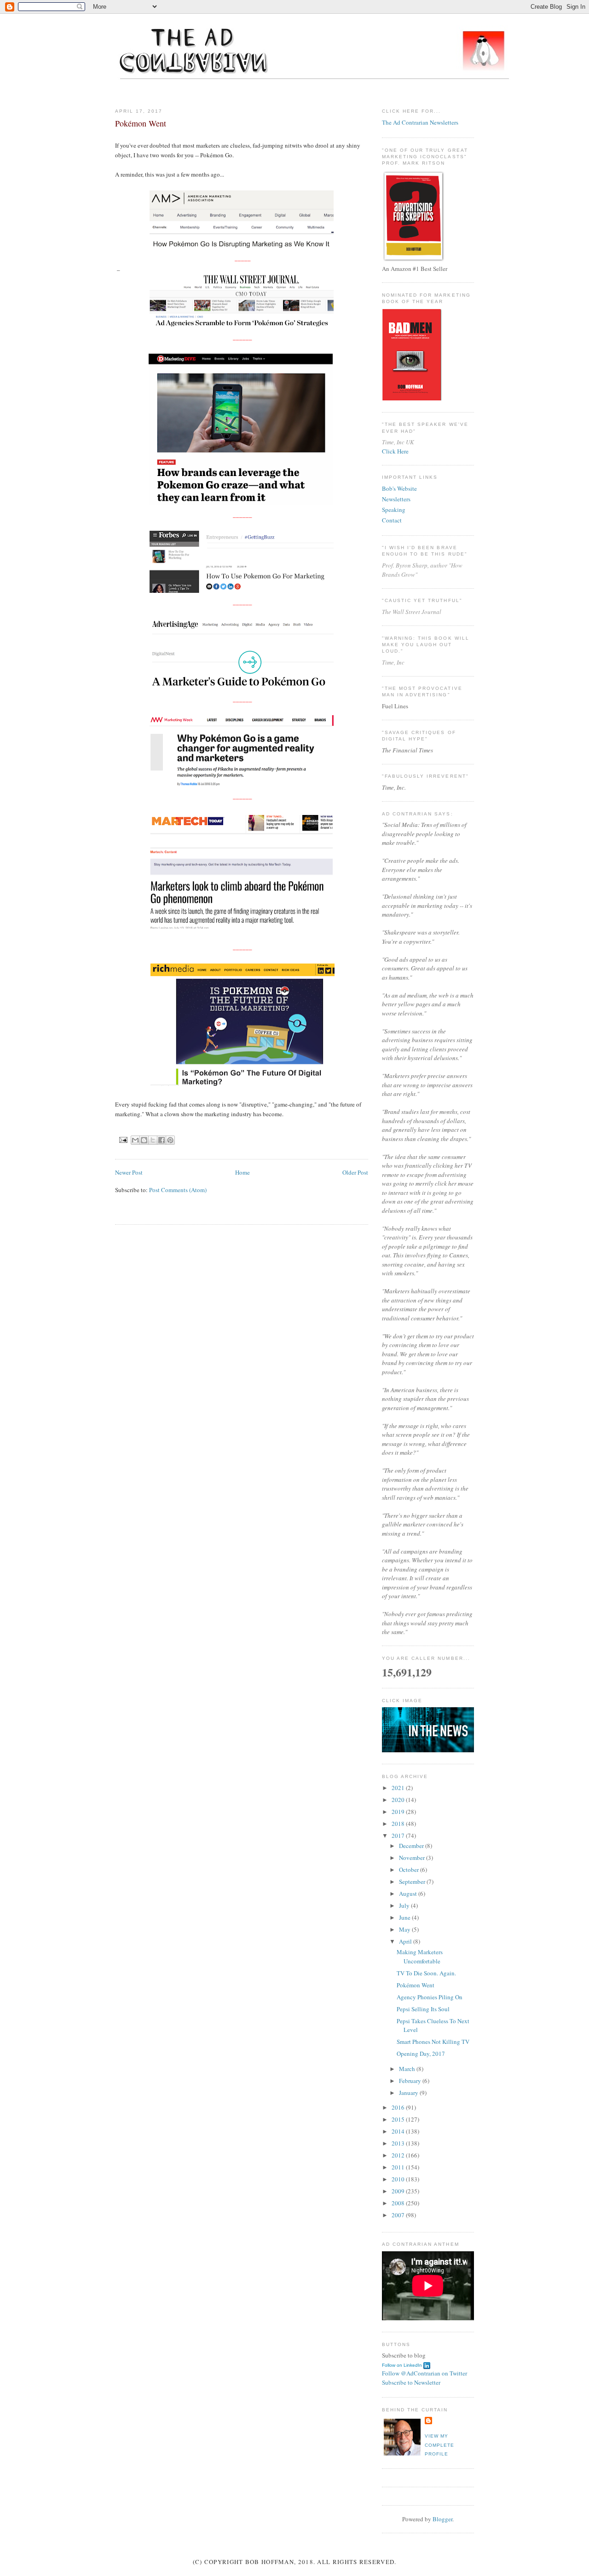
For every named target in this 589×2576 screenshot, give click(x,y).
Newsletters (396, 499)
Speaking (394, 510)
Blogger (442, 2519)
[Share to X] (153, 1140)
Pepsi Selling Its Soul (423, 2009)
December (412, 1846)
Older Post (355, 1172)
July (405, 1905)
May (405, 1929)
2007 (399, 2215)
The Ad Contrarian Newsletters (420, 122)
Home (243, 1172)
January (409, 2093)
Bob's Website (399, 488)
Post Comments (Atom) (178, 1190)
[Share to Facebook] (162, 1140)
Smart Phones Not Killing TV (433, 2042)
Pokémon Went (416, 1985)
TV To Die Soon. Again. (426, 1973)
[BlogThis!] (144, 1140)
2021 (399, 1788)
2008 (399, 2203)
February (411, 2081)
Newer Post (129, 1172)
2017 (399, 1836)
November (413, 1858)
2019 (399, 1812)
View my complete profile (439, 2445)
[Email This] (135, 1140)
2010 (399, 2179)
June (405, 1917)
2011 (399, 2167)
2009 (399, 2191)
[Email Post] (123, 1139)
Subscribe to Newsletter (411, 2382)
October (410, 1870)
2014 (399, 2131)
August (409, 1893)
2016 (399, 2107)
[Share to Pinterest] (170, 1140)
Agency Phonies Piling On (430, 1997)
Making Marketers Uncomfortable (420, 1956)
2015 (399, 2119)
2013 (399, 2143)
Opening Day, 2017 (421, 2054)
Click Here (395, 451)
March (408, 2069)
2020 (399, 1800)
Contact (392, 520)
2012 (399, 2155)
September (413, 1882)
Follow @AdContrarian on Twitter (424, 2373)
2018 (399, 1824)
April (406, 1941)
